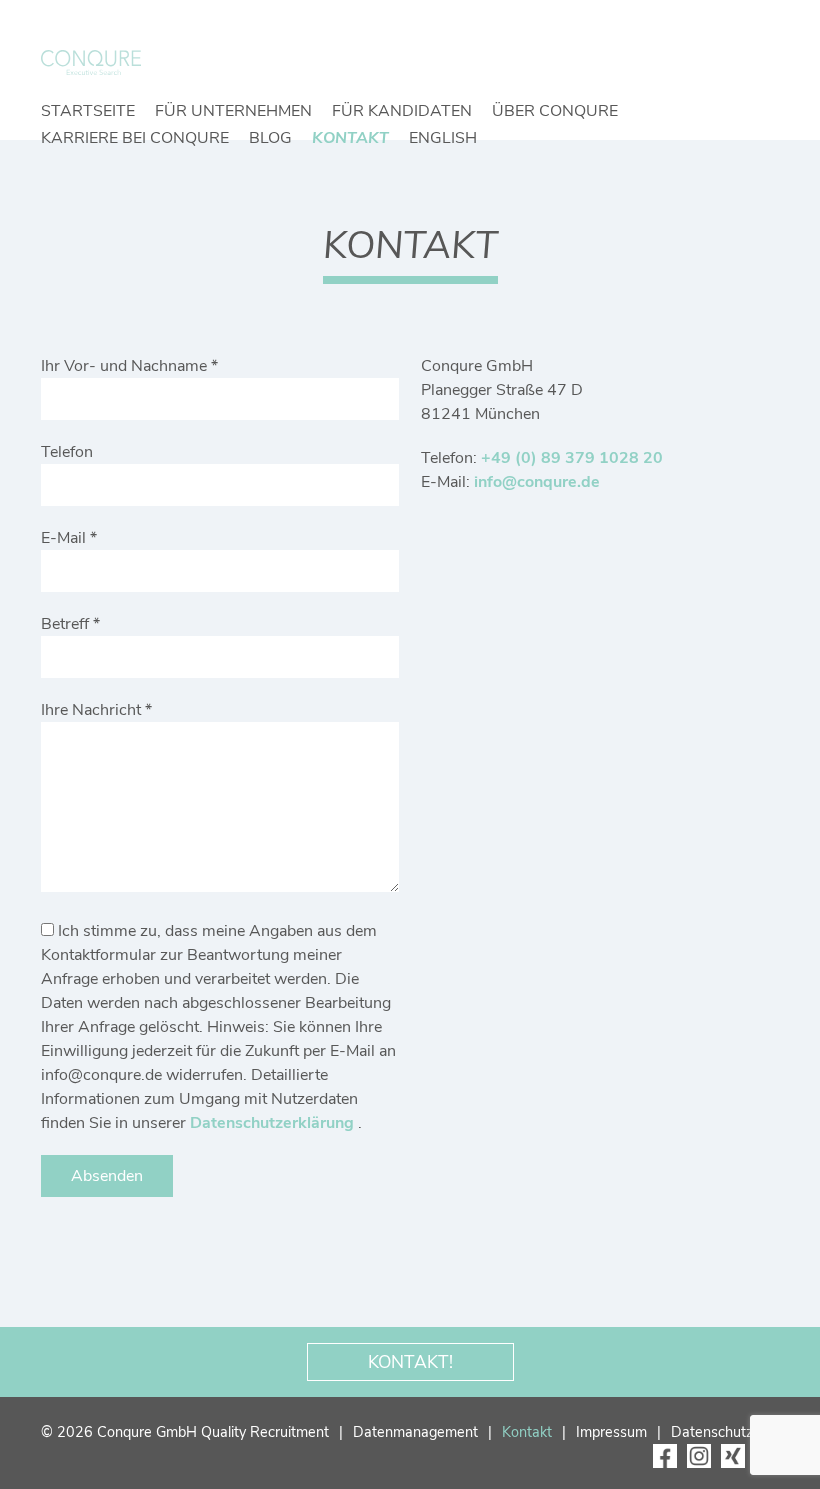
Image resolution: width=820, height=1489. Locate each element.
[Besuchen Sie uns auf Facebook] (665, 1456)
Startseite (88, 111)
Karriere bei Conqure (135, 138)
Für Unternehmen (233, 111)
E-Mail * (69, 538)
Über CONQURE (555, 111)
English (443, 138)
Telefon (67, 452)
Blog (270, 138)
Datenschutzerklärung (274, 1123)
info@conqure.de (537, 482)
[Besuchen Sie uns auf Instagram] (699, 1456)
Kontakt (350, 138)
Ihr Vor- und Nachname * (129, 366)
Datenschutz (712, 1432)
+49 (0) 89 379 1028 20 (572, 458)
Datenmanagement (415, 1432)
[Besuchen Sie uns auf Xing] (733, 1456)
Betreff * (70, 624)
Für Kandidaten (402, 111)
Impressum (611, 1432)
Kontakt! (410, 1362)
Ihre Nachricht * (96, 710)
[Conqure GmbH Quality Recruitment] (91, 62)
